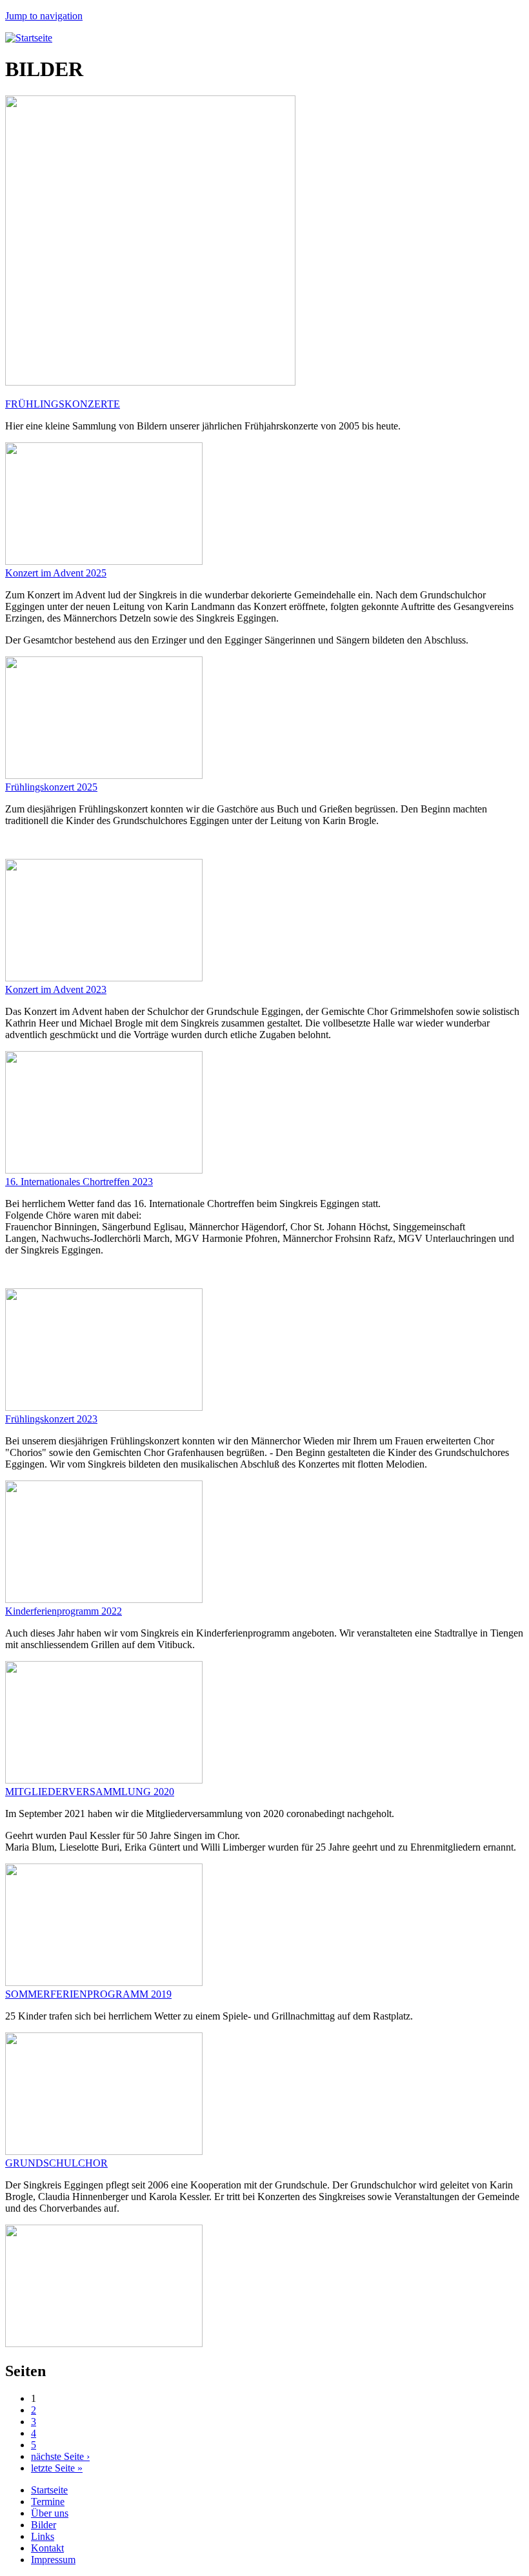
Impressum (53, 2560)
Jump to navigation (44, 16)
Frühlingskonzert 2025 (51, 787)
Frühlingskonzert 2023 (51, 1419)
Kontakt (47, 2548)
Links (43, 2536)
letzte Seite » (57, 2468)
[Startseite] (29, 38)
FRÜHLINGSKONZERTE (63, 404)
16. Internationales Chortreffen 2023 (79, 1182)
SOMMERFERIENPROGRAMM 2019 (88, 1994)
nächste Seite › (60, 2456)
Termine (48, 2502)
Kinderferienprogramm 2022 (64, 1611)
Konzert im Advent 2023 (56, 989)
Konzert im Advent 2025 (56, 573)
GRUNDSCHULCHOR (56, 2163)
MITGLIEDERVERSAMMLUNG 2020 (90, 1792)
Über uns (50, 2513)
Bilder (44, 2525)
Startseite (49, 2490)
